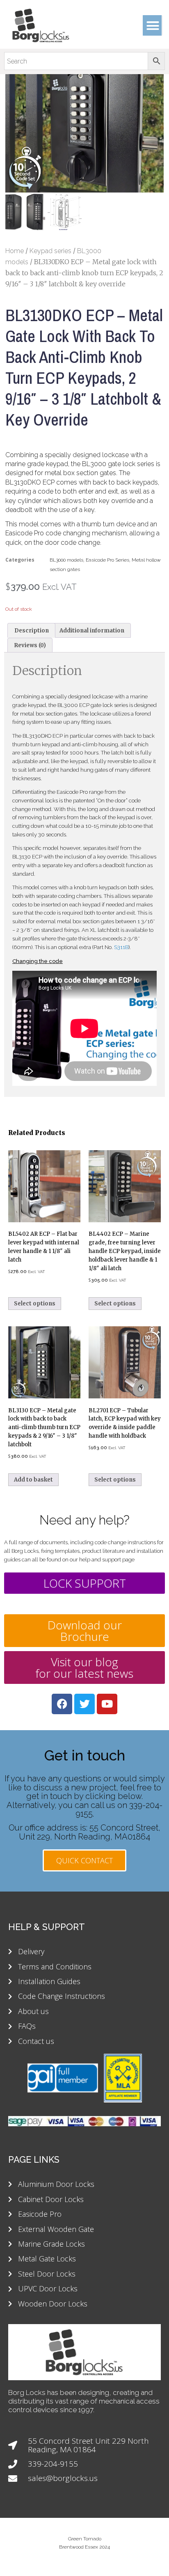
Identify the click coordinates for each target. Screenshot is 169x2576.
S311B (121, 947)
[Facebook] (62, 1704)
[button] (153, 25)
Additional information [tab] (92, 631)
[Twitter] (84, 1704)
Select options (35, 1304)
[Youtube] (107, 1704)
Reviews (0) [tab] (30, 645)
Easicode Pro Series (107, 560)
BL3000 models (66, 560)
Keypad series (50, 251)
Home (15, 251)
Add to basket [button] (33, 1480)
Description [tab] (32, 631)
